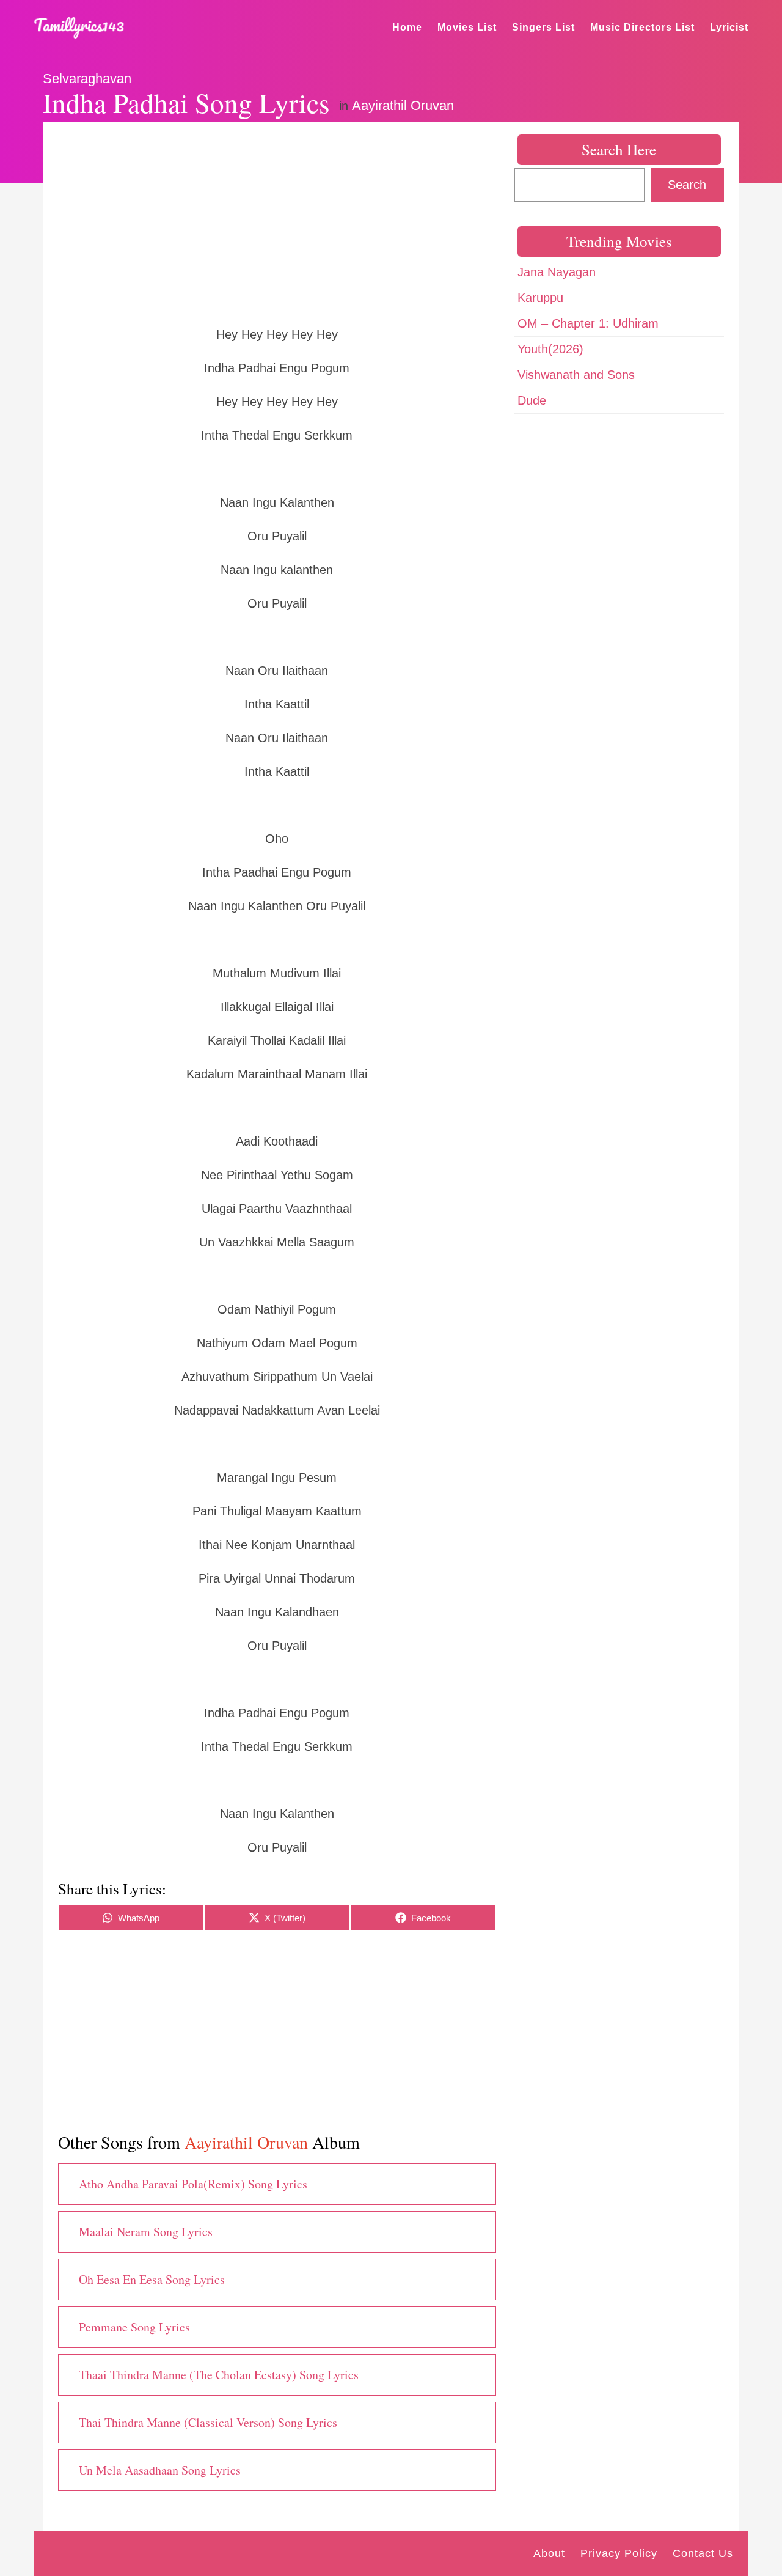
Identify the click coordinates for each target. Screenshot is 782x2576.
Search (687, 185)
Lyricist (729, 27)
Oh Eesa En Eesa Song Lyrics (152, 2279)
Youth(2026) (550, 349)
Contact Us (703, 2553)
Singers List (543, 27)
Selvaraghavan (87, 79)
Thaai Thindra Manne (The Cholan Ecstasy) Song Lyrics (219, 2375)
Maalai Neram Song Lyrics (146, 2232)
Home (407, 27)
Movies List (467, 27)
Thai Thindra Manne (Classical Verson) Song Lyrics (208, 2422)
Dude (532, 400)
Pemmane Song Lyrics (134, 2327)
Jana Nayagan (557, 272)
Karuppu (540, 298)
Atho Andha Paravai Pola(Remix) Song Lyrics (193, 2184)
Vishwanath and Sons (576, 375)
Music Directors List (642, 27)
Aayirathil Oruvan (403, 105)
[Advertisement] (277, 223)
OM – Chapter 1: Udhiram (588, 323)
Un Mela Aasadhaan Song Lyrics (160, 2470)
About (549, 2553)
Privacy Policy (619, 2553)
